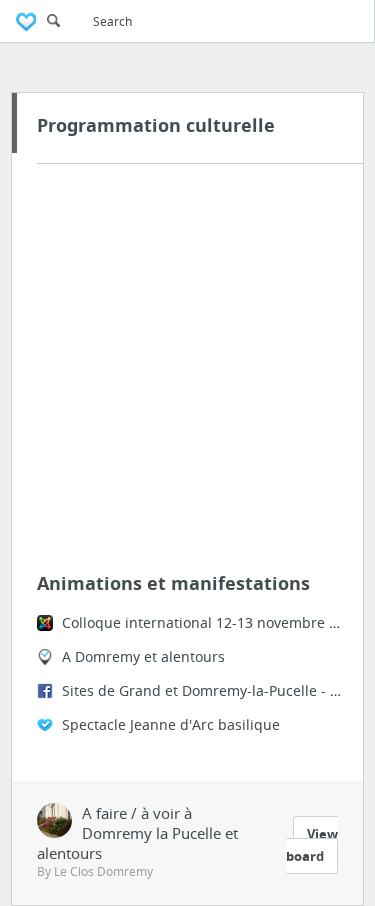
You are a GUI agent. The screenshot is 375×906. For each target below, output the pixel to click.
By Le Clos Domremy (95, 871)
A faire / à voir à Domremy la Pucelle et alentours (137, 833)
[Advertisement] (187, 373)
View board (312, 845)
